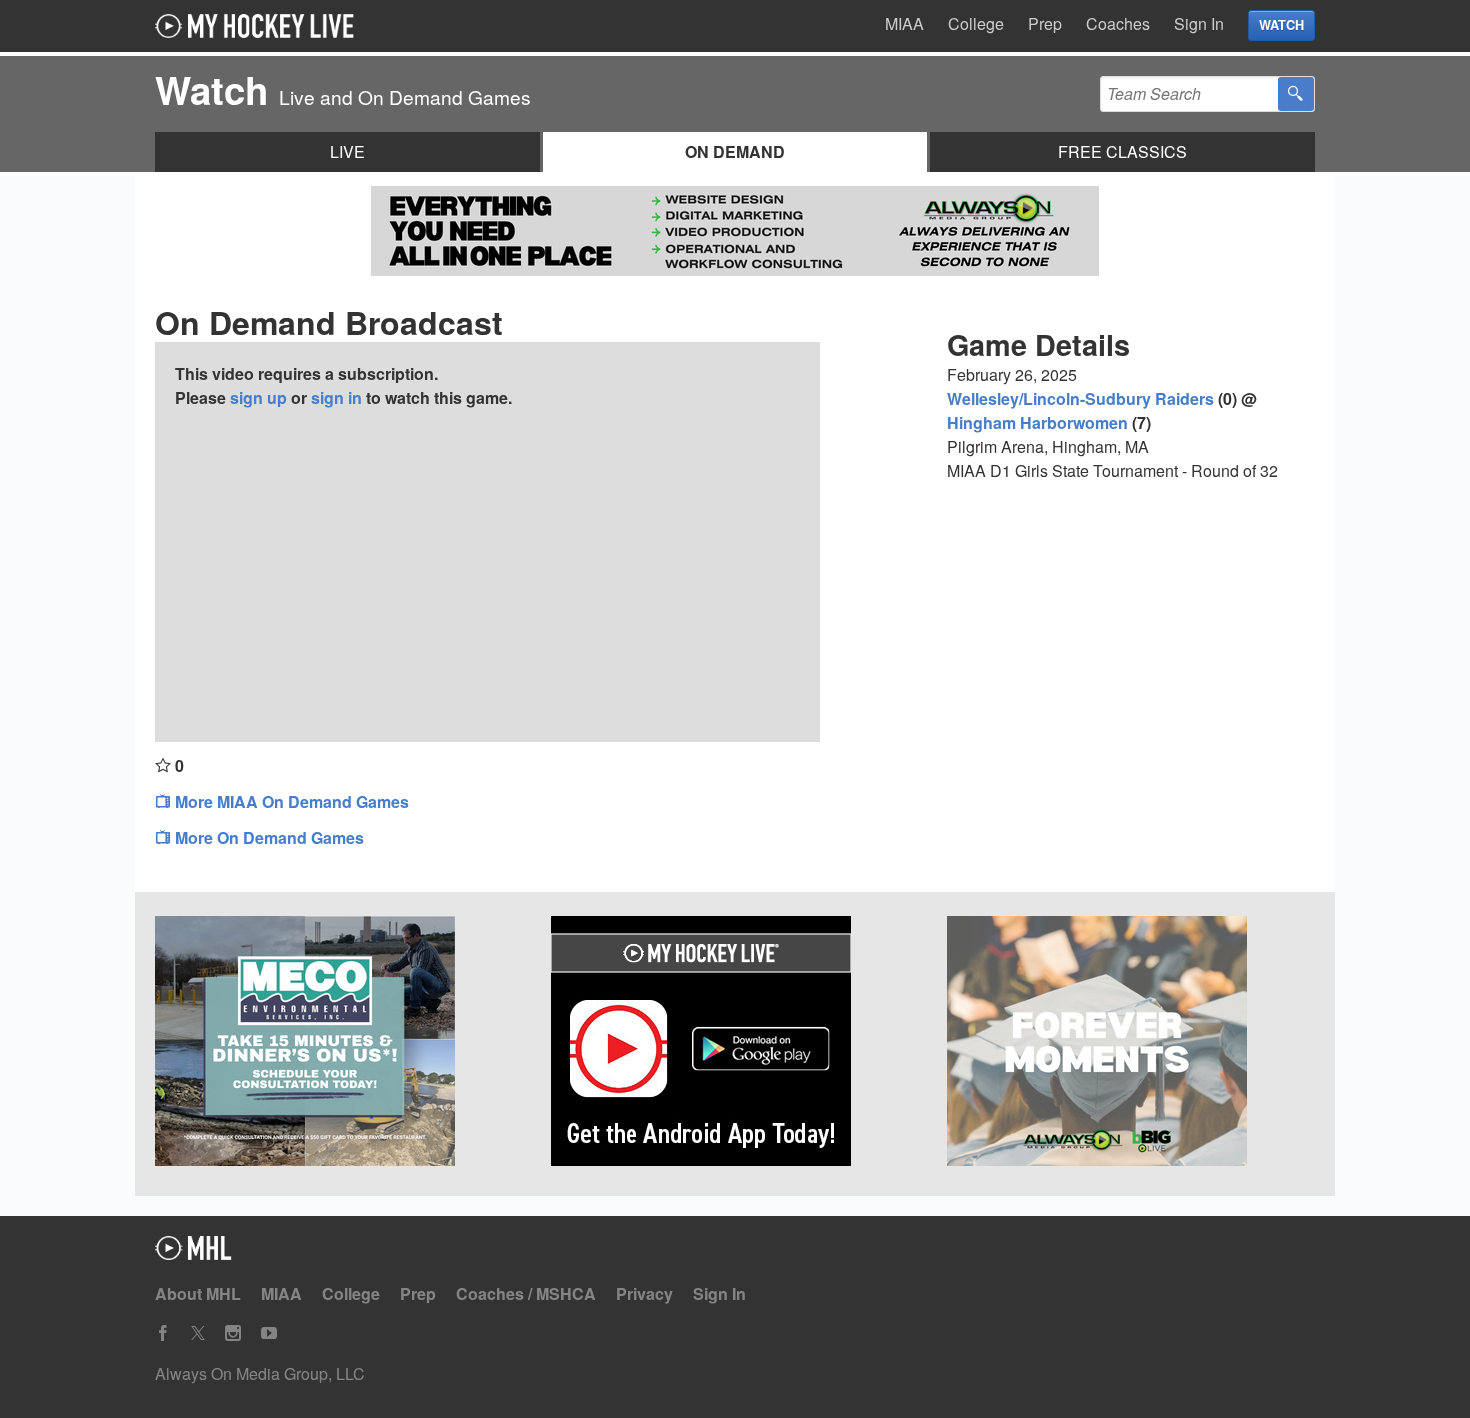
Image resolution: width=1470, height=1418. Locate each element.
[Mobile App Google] (735, 1044)
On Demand (735, 151)
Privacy (644, 1293)
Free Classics (1122, 151)
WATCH (1281, 25)
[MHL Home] (193, 1253)
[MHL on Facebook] (163, 1333)
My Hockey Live (260, 26)
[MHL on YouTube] (269, 1333)
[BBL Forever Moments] (1131, 1044)
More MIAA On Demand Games (290, 801)
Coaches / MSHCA (526, 1293)
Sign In (1199, 23)
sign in (336, 397)
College (976, 23)
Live (347, 151)
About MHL (198, 1293)
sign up (258, 397)
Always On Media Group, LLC (260, 1373)
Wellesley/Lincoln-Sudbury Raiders (1080, 398)
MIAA (904, 23)
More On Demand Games (267, 837)
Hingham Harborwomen (1037, 422)
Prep (1045, 23)
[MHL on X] (198, 1333)
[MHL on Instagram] (233, 1333)
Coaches (1118, 23)
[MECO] (339, 1044)
